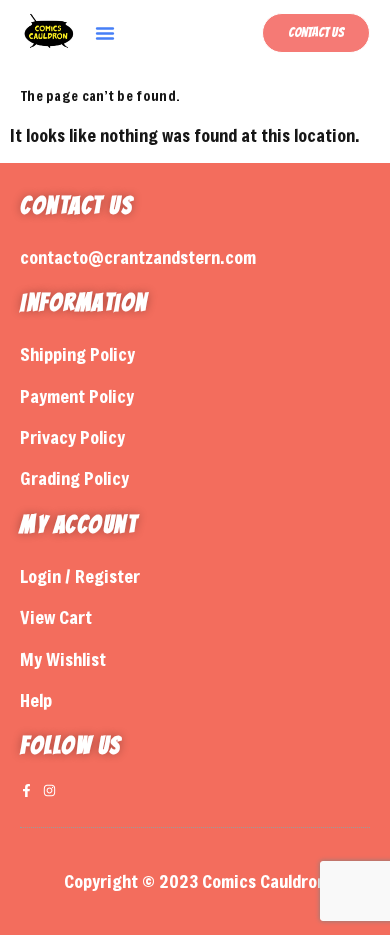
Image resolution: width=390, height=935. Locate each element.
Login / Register (80, 576)
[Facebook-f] (26, 790)
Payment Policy (77, 396)
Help (36, 700)
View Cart (56, 617)
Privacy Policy (72, 437)
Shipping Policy (77, 354)
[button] (105, 33)
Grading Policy (74, 478)
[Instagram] (49, 790)
